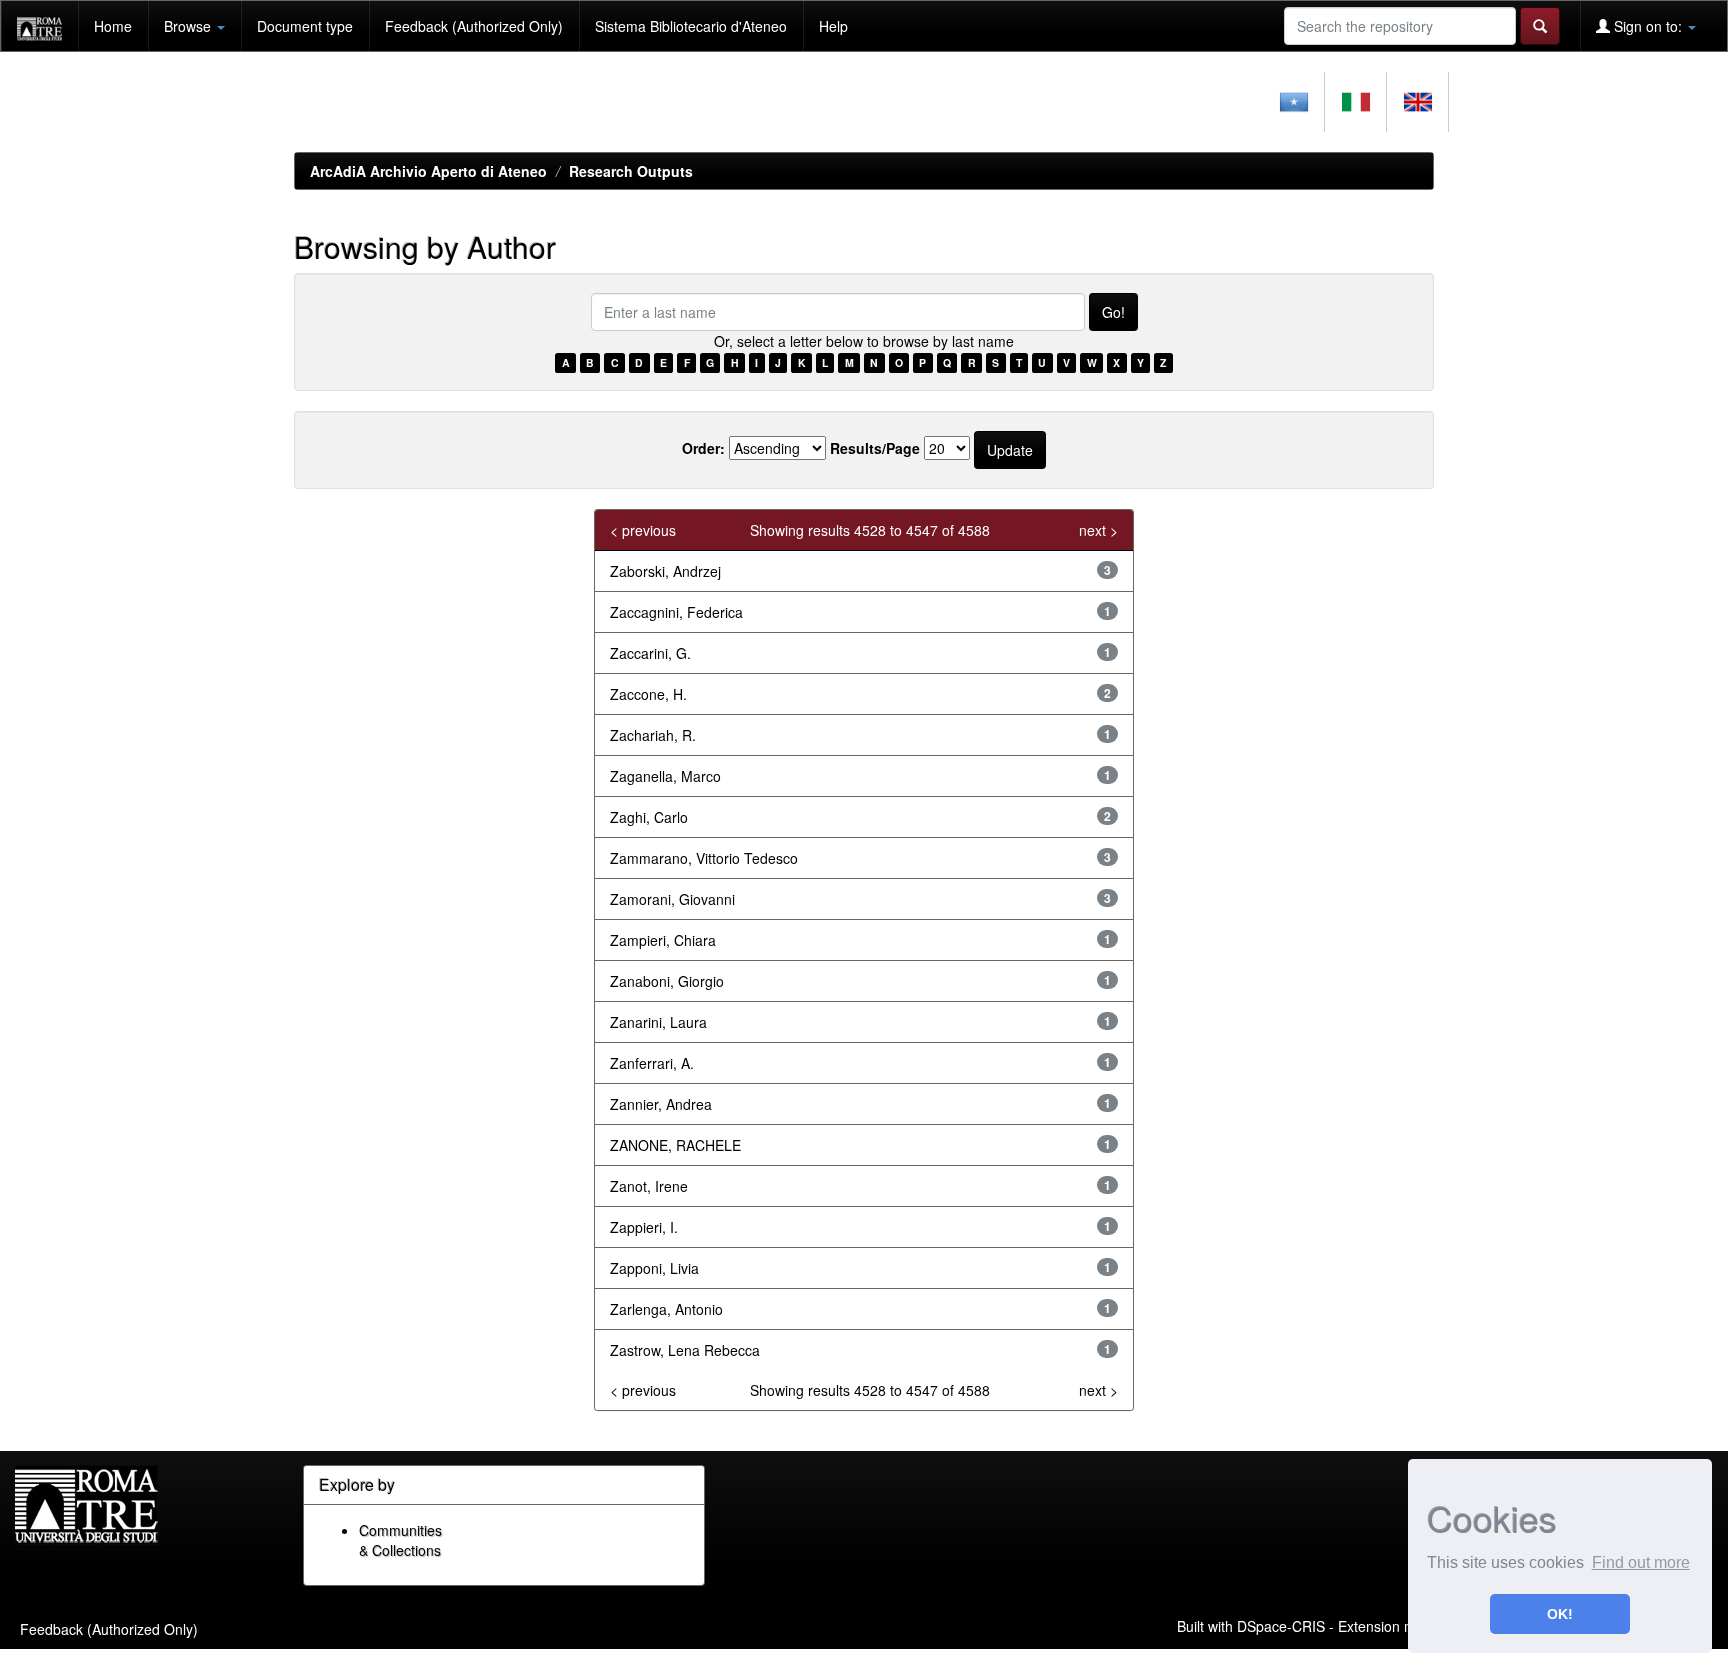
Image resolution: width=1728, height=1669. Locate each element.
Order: (703, 448)
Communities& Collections (400, 1540)
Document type (305, 26)
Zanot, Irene (649, 1186)
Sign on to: (1648, 26)
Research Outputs (631, 171)
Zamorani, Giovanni (672, 899)
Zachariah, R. (653, 735)
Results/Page (875, 448)
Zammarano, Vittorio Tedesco (704, 858)
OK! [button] (1560, 1614)
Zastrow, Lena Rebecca (685, 1350)
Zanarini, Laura (658, 1022)
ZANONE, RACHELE (675, 1145)
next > (1098, 530)
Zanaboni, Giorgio (667, 981)
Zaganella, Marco (665, 776)
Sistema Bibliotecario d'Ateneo (691, 26)
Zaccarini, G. (650, 653)
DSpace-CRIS (1281, 1625)
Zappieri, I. (644, 1227)
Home (113, 26)
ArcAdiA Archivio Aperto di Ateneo (428, 171)
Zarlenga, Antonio (666, 1309)
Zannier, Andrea (661, 1104)
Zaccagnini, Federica (676, 612)
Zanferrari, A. (652, 1063)
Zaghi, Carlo (649, 817)
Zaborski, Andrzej (665, 571)
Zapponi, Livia (654, 1268)
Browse (189, 26)
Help (833, 26)
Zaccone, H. (648, 694)
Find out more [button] (1641, 1562)
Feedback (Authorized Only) (474, 26)
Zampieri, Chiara (663, 940)
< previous (643, 530)
